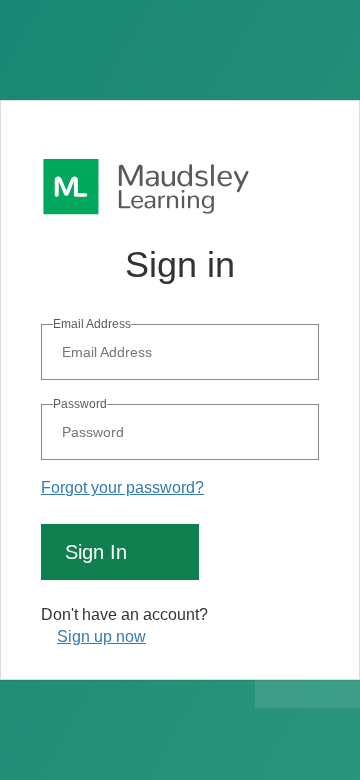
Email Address (92, 324)
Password (80, 404)
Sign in (96, 552)
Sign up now (101, 636)
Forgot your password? (122, 487)
